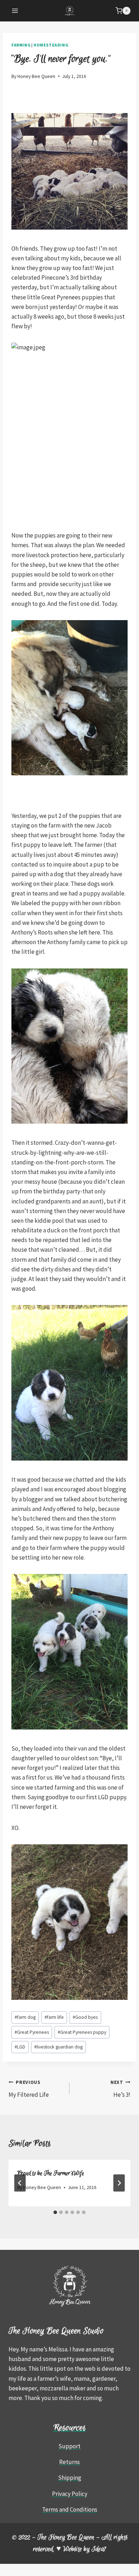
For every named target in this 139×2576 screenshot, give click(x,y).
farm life (54, 2017)
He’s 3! (120, 2089)
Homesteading (51, 45)
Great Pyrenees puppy (82, 2032)
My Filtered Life (29, 2089)
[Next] (119, 2183)
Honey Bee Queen (36, 76)
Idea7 (99, 2549)
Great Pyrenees (32, 2032)
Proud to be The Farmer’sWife (51, 2173)
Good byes (85, 2017)
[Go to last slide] (20, 2183)
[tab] (55, 2212)
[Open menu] (15, 11)
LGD (20, 2047)
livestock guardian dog (58, 2047)
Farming (21, 45)
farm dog (25, 2017)
